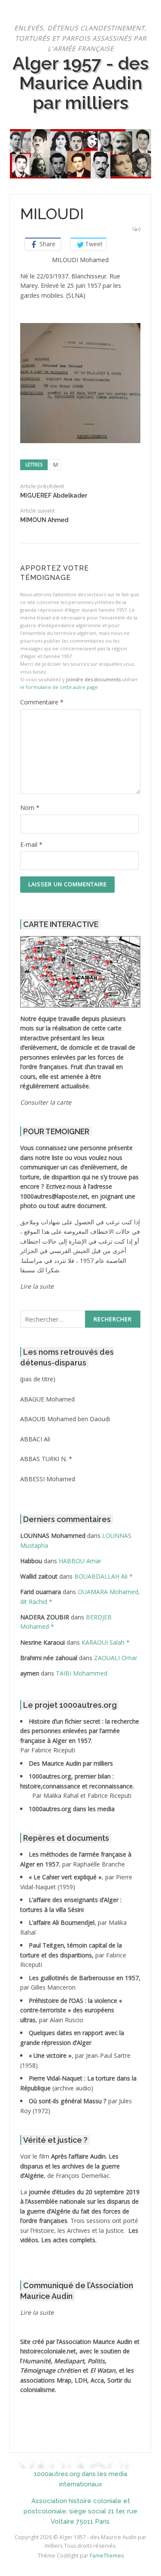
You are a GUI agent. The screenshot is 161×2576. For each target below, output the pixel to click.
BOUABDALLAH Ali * (103, 1576)
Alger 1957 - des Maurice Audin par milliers (80, 83)
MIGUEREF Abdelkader (54, 495)
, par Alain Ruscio (71, 2010)
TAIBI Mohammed (82, 1673)
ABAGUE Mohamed (47, 1399)
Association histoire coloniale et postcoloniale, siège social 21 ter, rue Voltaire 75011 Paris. (80, 2511)
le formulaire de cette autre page (59, 687)
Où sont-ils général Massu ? (68, 2101)
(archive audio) (73, 2088)
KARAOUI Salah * (106, 1642)
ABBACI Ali (35, 1439)
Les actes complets (68, 2240)
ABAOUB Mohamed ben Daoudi (65, 1419)
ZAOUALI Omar (116, 1658)
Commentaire (42, 702)
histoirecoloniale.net (48, 2351)
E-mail (31, 844)
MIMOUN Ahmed (44, 520)
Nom (30, 808)
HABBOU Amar (80, 1561)
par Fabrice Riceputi (73, 1955)
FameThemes (107, 2556)
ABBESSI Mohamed (48, 1479)
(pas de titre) (38, 1379)
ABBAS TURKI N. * (46, 1459)
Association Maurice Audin (96, 2342)
